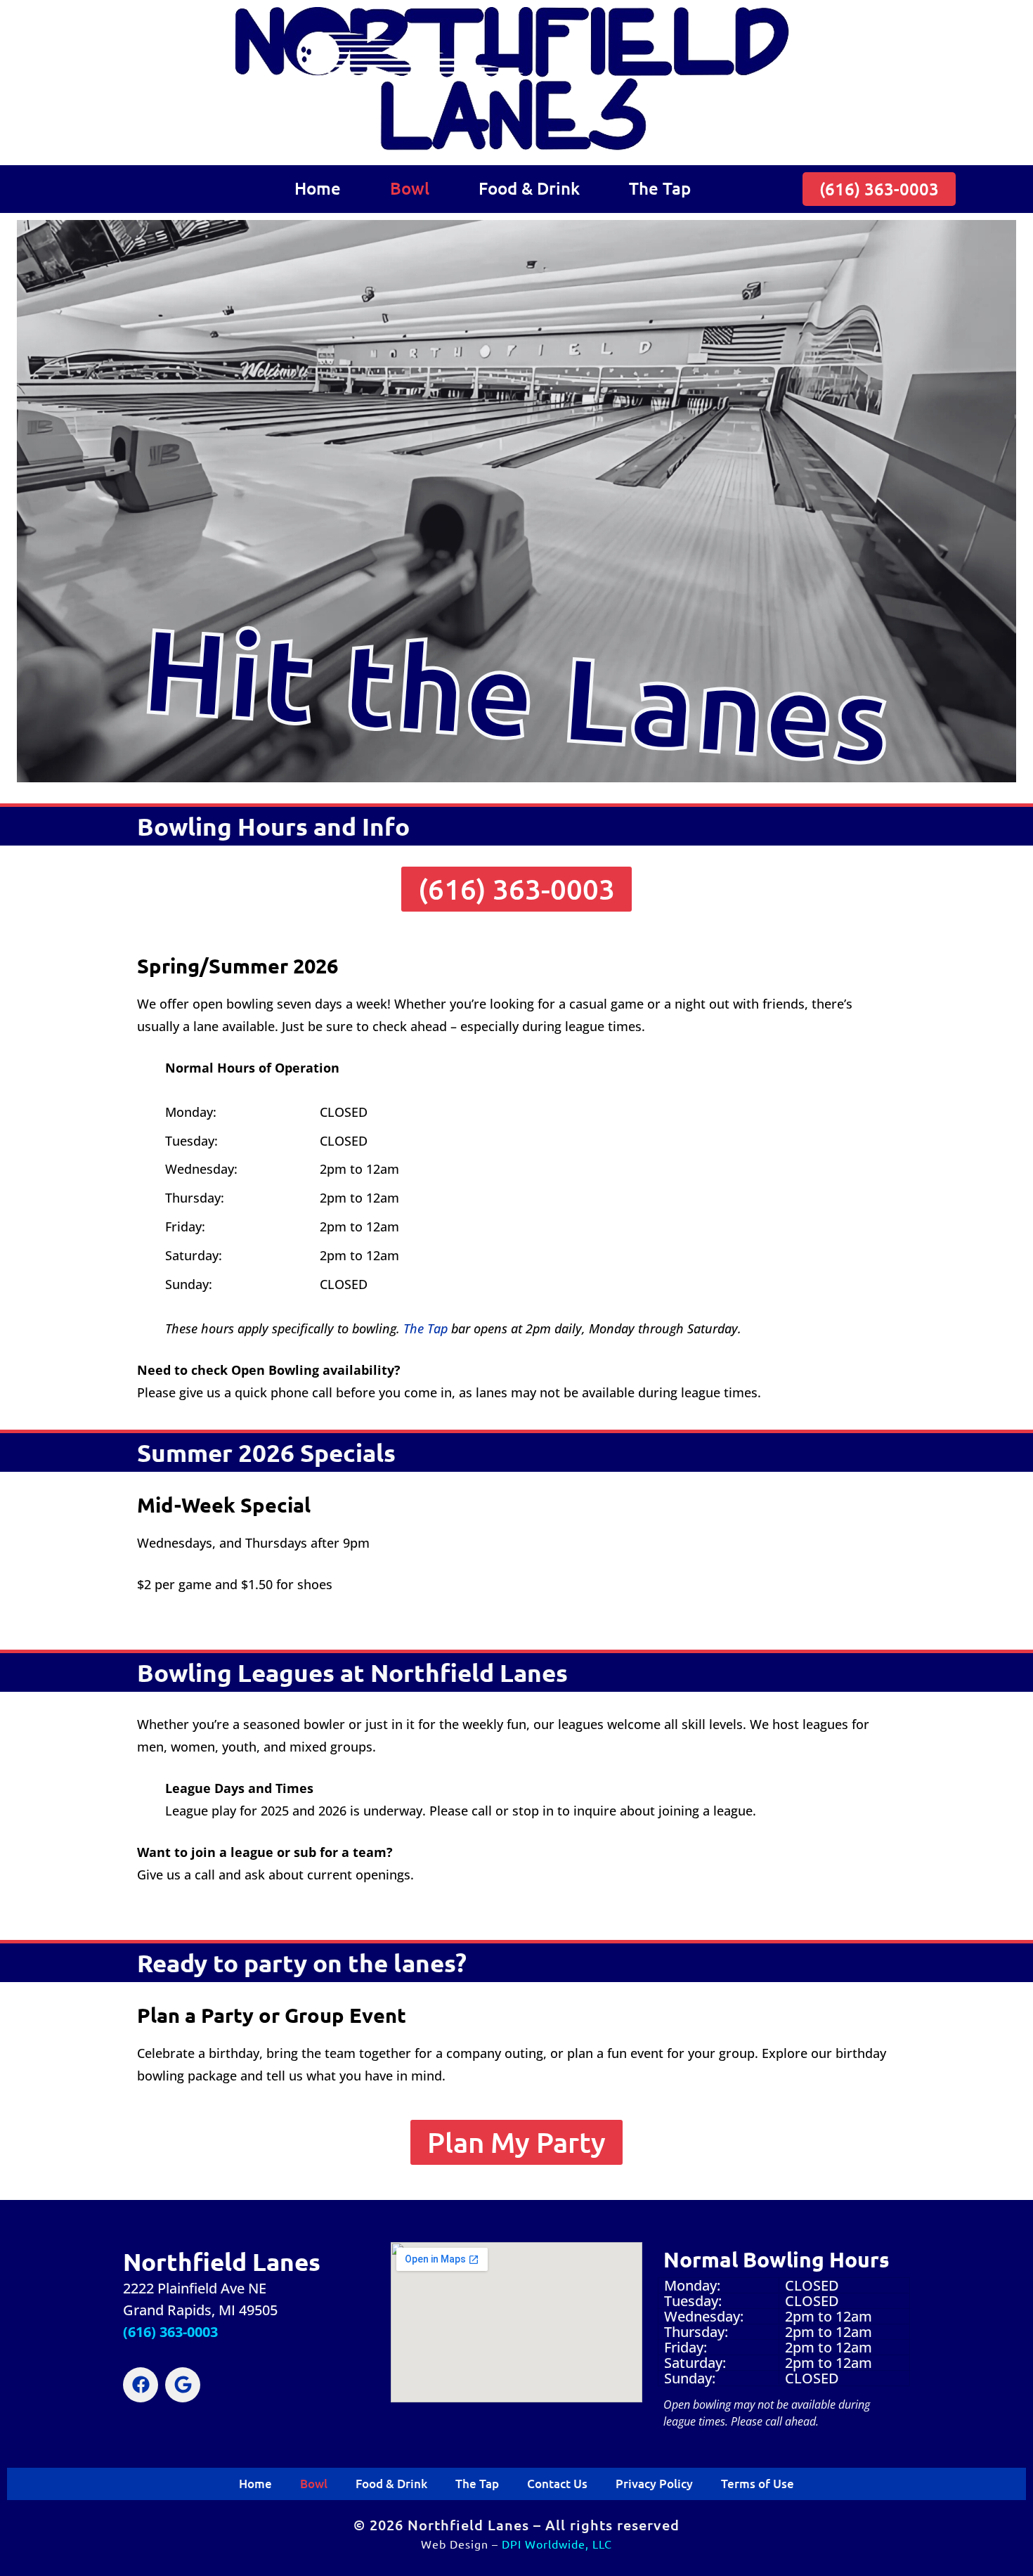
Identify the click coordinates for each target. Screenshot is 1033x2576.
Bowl (410, 188)
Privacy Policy (654, 2484)
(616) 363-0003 (170, 2332)
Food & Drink (529, 188)
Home (318, 188)
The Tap (660, 188)
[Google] (183, 2385)
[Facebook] (141, 2385)
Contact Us (557, 2484)
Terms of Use (758, 2484)
